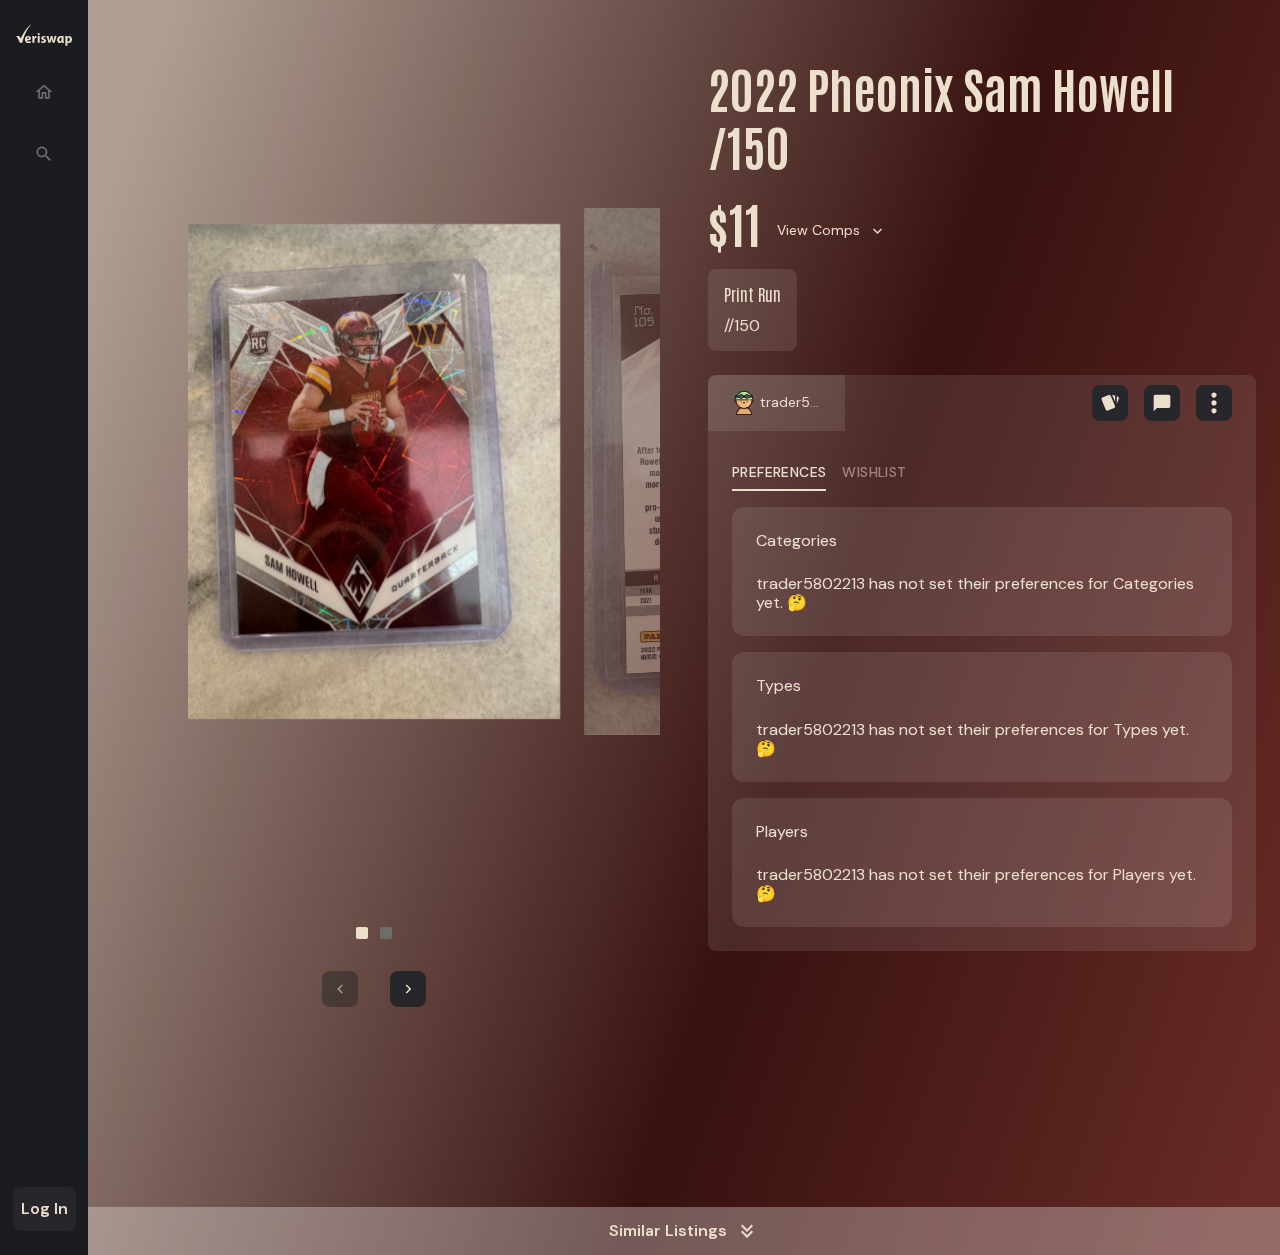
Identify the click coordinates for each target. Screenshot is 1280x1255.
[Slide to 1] (362, 933)
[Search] (44, 154)
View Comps (818, 230)
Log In (44, 1208)
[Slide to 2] (386, 933)
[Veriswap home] (44, 38)
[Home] (44, 92)
